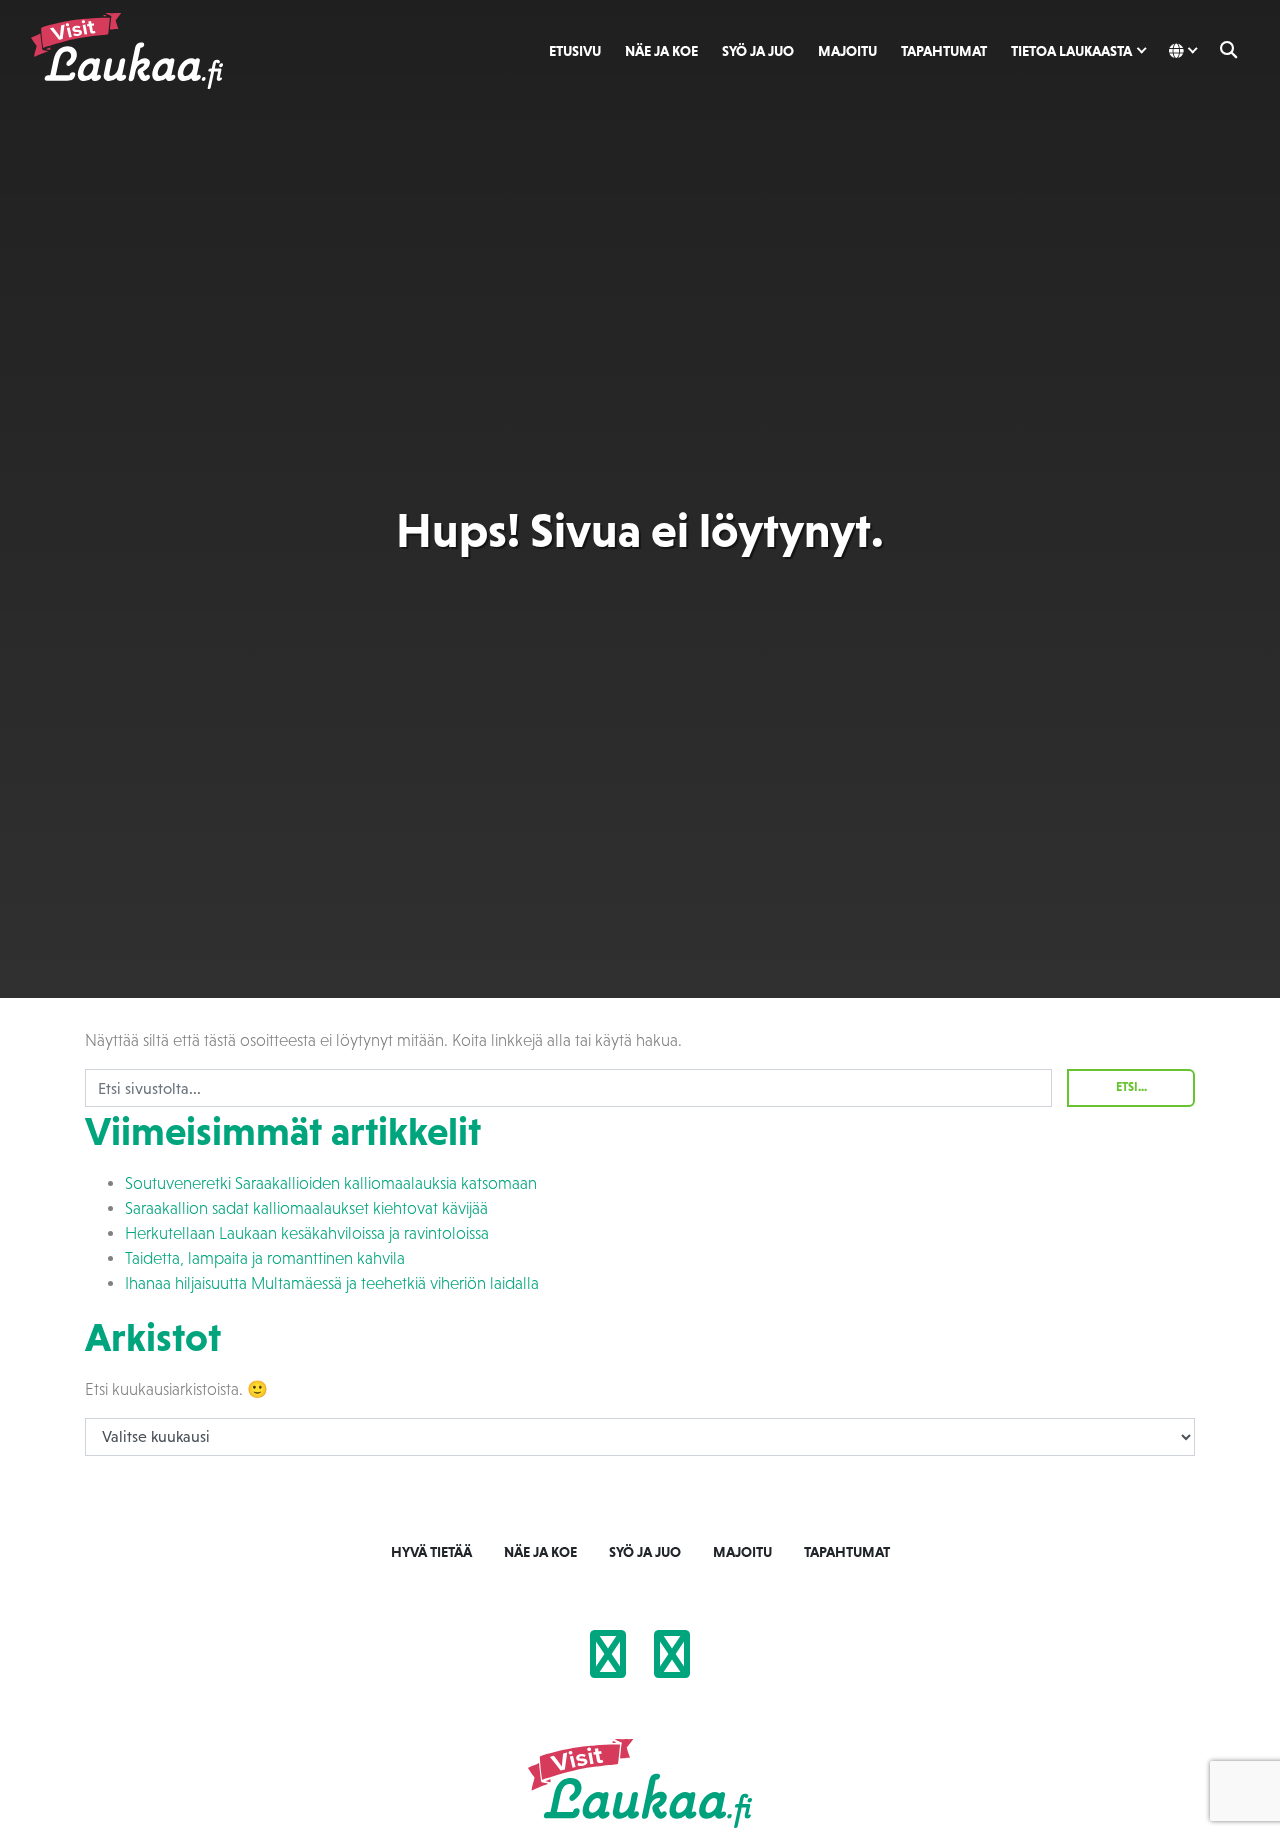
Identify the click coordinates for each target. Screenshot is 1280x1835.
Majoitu (847, 51)
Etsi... (1131, 1087)
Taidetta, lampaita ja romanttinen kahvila (265, 1258)
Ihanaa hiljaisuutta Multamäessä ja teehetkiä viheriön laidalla (332, 1283)
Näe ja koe (661, 51)
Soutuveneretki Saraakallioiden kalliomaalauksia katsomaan (331, 1183)
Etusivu (575, 51)
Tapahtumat (944, 51)
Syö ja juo (758, 51)
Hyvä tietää (431, 1552)
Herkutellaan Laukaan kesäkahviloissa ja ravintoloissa (307, 1233)
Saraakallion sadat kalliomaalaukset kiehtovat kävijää (306, 1208)
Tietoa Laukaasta (1071, 51)
